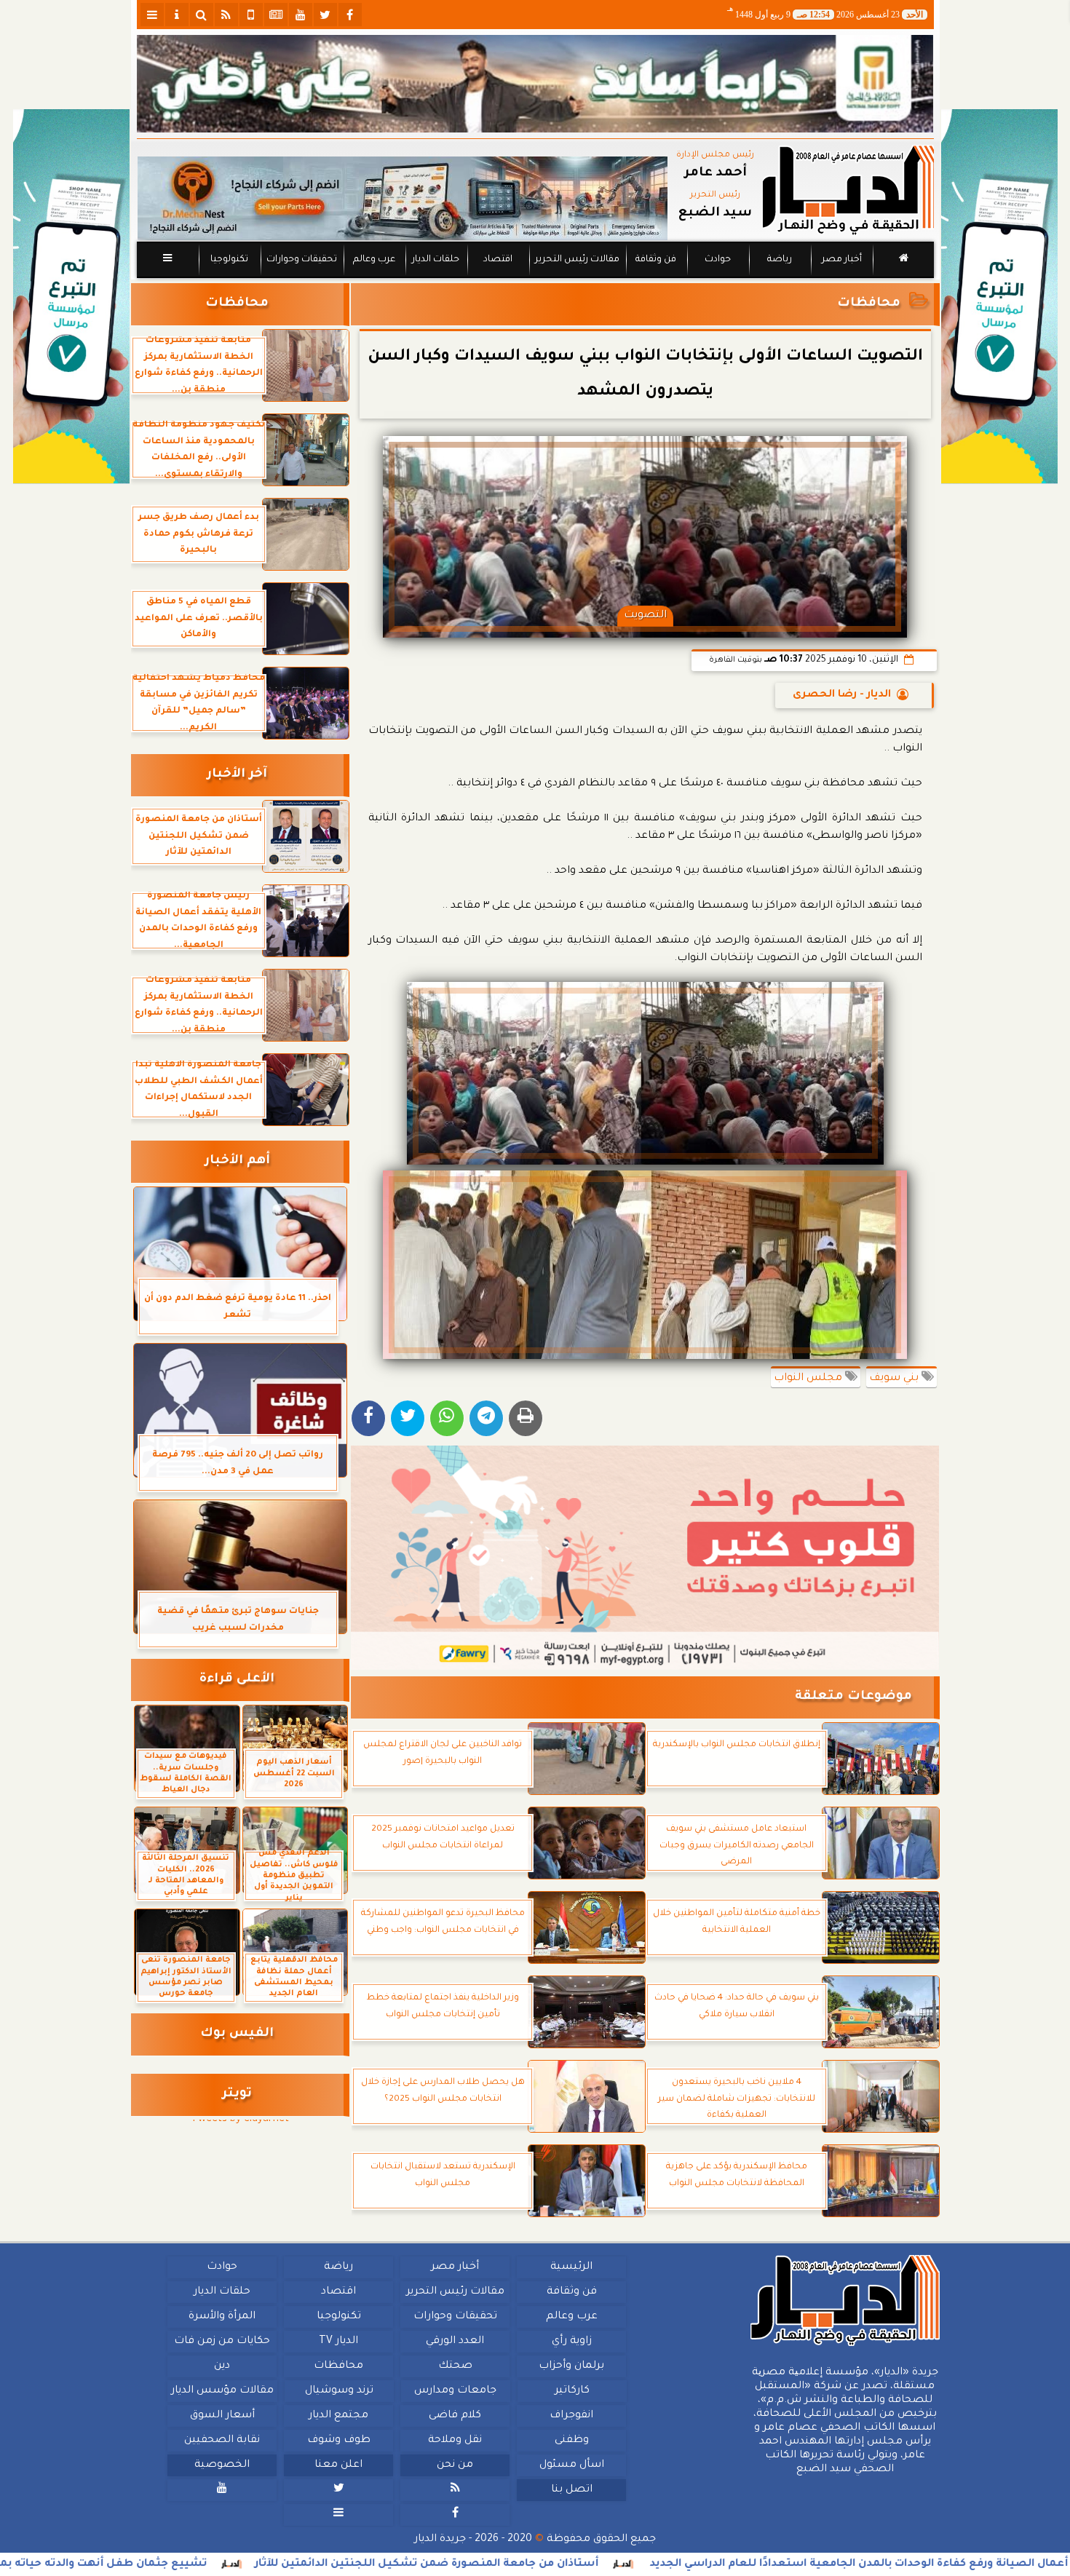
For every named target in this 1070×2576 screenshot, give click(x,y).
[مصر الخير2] (645, 1558)
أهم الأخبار (237, 1161)
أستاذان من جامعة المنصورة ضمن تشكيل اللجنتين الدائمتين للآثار (582, 2564)
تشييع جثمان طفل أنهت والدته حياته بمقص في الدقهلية (214, 2564)
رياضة (780, 260)
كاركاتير (571, 2391)
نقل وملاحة (455, 2441)
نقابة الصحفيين (222, 2441)
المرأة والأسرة (222, 2317)
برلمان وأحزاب (571, 2366)
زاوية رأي (571, 2342)
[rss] (226, 15)
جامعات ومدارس (455, 2391)
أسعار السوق (222, 2416)
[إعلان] (71, 297)
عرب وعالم (373, 260)
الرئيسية (571, 2267)
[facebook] (350, 15)
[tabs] (152, 15)
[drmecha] (535, 279)
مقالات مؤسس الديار (222, 2391)
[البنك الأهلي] (535, 84)
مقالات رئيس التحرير (576, 260)
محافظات (869, 304)
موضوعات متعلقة (853, 1697)
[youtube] (301, 15)
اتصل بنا (571, 2490)
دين (222, 2366)
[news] (276, 15)
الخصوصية (222, 2465)
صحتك (455, 2366)
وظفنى (571, 2441)
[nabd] (251, 15)
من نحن (455, 2465)
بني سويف (895, 1379)
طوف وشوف (338, 2441)
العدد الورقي (455, 2342)
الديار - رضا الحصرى (842, 695)
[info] (177, 15)
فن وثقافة (656, 260)
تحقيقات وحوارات (301, 260)
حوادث (718, 260)
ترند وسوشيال (338, 2391)
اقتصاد (497, 260)
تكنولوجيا (229, 260)
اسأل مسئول (571, 2465)
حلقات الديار (436, 260)
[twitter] (325, 15)
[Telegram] (486, 1418)
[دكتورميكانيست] (403, 198)
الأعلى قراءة (237, 1680)
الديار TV (338, 2342)
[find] (202, 15)
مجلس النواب (809, 1379)
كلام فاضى (455, 2416)
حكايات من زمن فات (222, 2342)
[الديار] (999, 297)
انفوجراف (571, 2416)
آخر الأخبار (237, 775)
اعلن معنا (338, 2465)
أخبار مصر (841, 260)
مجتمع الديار (338, 2416)
